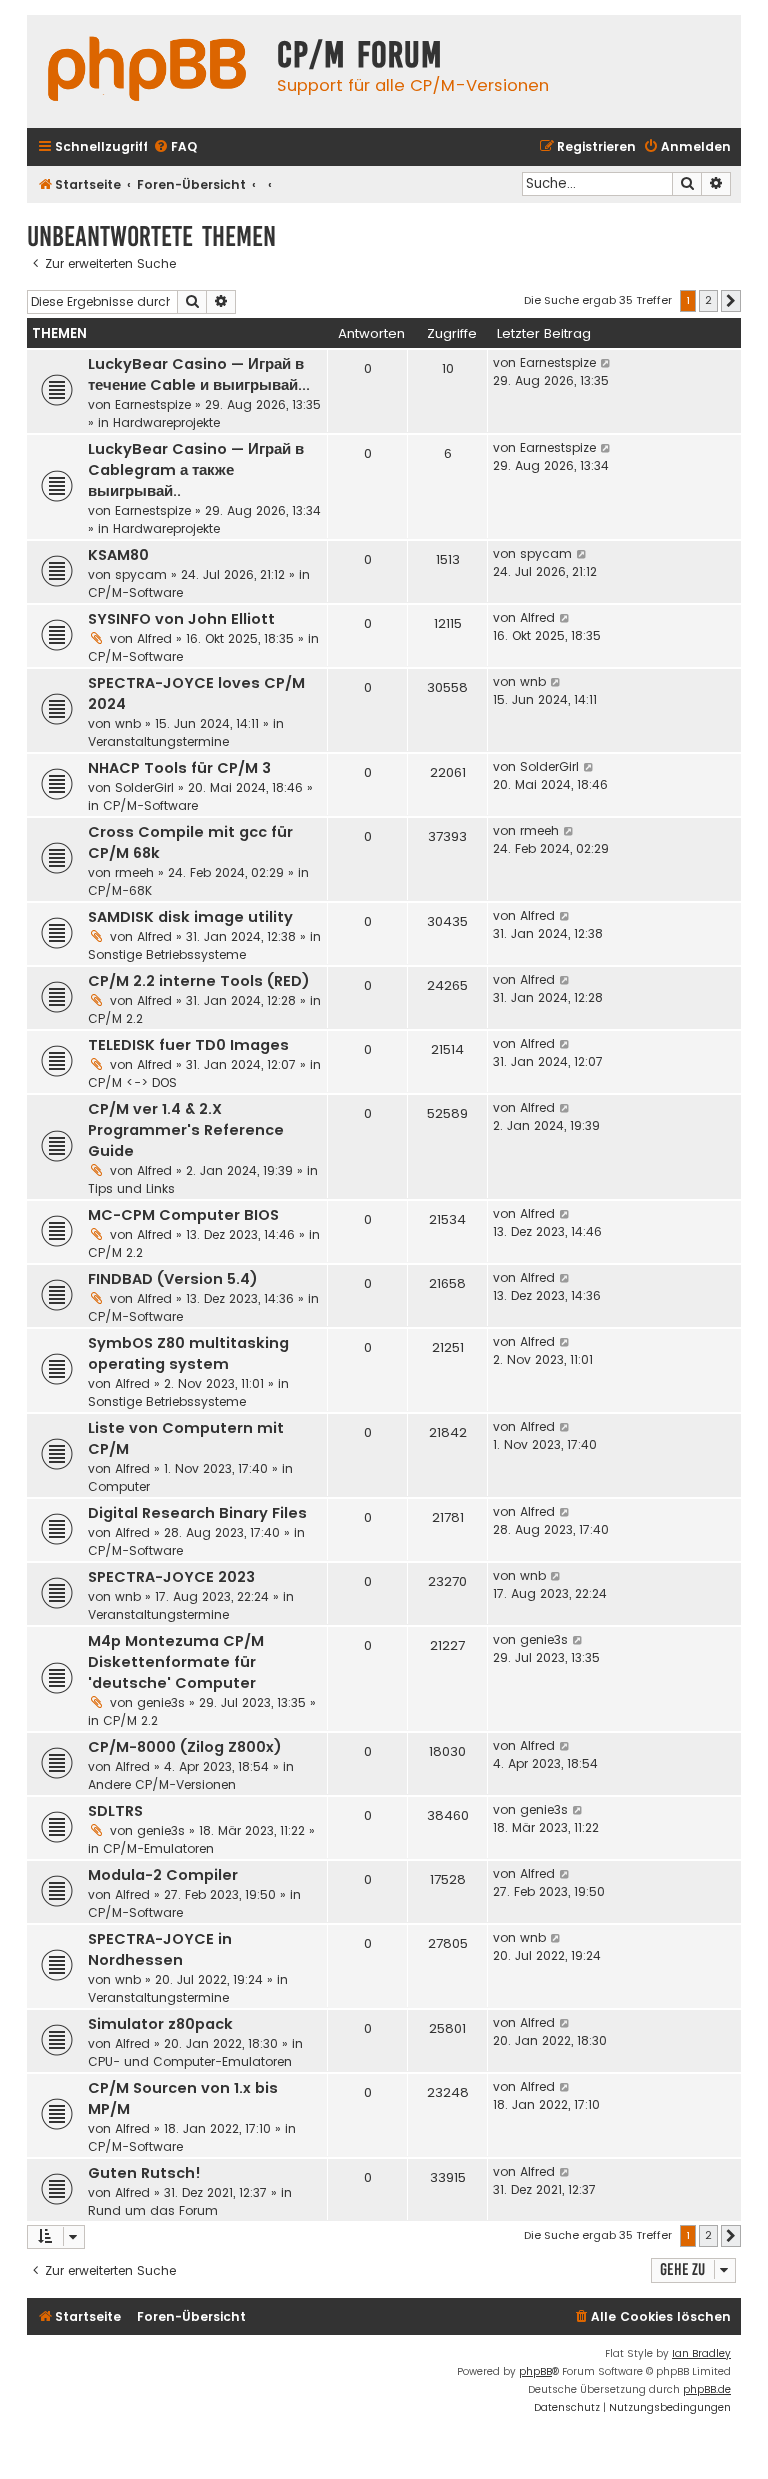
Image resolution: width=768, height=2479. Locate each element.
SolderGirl (144, 787)
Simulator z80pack (160, 2024)
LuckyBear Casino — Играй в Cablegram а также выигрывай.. (196, 470)
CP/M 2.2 (115, 1018)
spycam (141, 574)
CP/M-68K (120, 890)
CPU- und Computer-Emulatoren (190, 2061)
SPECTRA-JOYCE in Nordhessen (160, 1949)
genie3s (161, 1702)
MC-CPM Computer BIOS (183, 1215)
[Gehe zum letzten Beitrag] (606, 363)
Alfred (154, 638)
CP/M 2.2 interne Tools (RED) (199, 981)
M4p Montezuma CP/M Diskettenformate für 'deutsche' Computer (176, 1662)
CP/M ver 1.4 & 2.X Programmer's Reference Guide (186, 1130)
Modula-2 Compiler (163, 1875)
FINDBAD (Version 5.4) (173, 1279)
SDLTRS (115, 1811)
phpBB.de (707, 2389)
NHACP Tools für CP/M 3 (179, 768)
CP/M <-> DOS (132, 1082)
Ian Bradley (701, 2353)
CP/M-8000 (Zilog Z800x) (185, 1747)
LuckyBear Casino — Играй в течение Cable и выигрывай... (199, 374)
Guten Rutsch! (144, 2173)
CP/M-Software (135, 592)
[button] (731, 301)
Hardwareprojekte (166, 422)
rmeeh (134, 872)
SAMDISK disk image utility (190, 917)
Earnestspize (153, 404)
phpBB (535, 2371)
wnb (128, 723)
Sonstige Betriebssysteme (167, 954)
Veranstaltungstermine (158, 741)
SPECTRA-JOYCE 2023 (171, 1577)
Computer (119, 1486)
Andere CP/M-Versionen (162, 1784)
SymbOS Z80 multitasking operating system (188, 1353)
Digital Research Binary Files (197, 1513)
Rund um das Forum (153, 2210)
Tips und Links (131, 1188)
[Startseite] (147, 71)
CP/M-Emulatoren (158, 1848)
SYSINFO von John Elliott (181, 619)
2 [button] (708, 300)
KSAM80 (118, 555)
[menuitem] (175, 147)
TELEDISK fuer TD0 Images (188, 1045)
